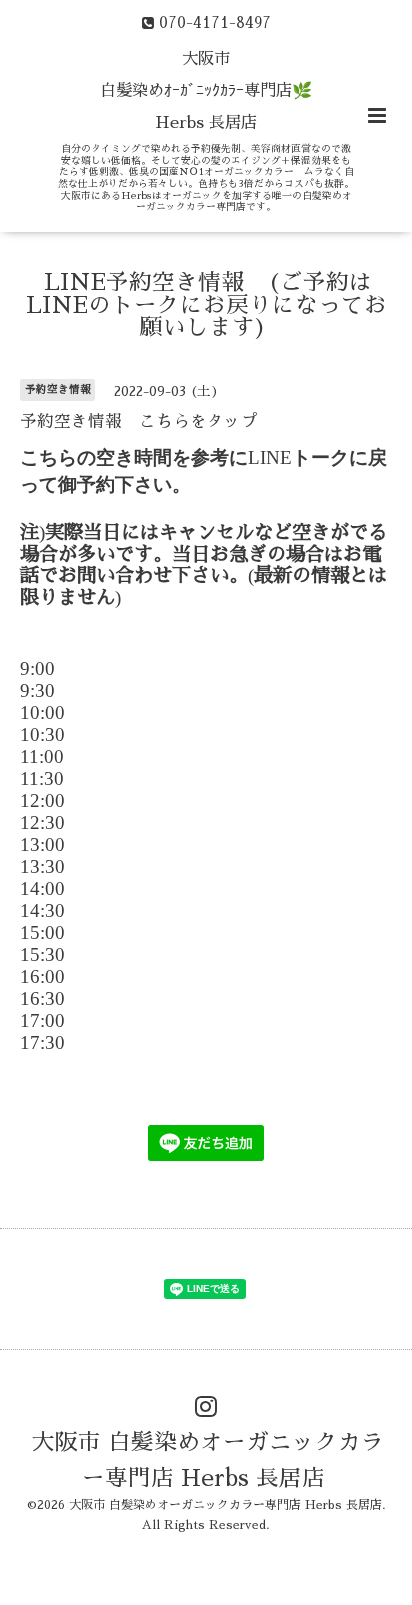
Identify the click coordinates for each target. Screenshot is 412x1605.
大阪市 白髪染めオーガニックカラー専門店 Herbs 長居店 (208, 1459)
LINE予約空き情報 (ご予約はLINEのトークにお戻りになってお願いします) (206, 305)
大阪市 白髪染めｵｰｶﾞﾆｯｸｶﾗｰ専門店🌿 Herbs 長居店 (206, 91)
